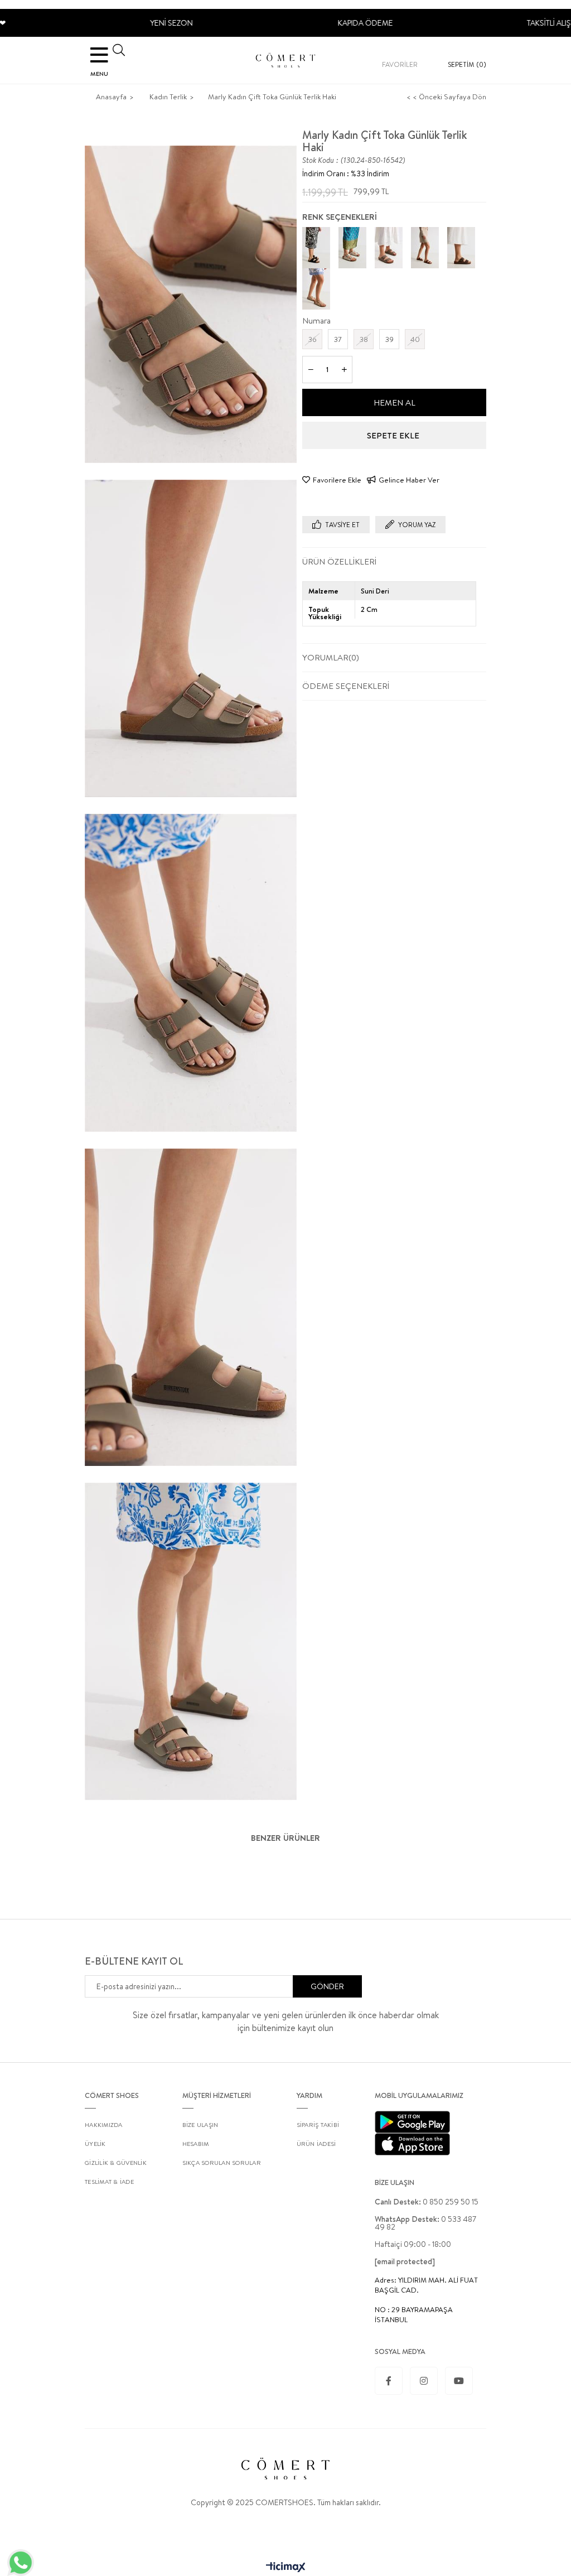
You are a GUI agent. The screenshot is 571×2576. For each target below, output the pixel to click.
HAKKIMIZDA (104, 2125)
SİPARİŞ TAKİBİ (318, 2125)
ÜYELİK (95, 2144)
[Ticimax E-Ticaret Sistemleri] (286, 2568)
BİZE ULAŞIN (200, 2125)
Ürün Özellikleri (339, 561)
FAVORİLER (400, 64)
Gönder (327, 1986)
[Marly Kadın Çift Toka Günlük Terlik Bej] (352, 247)
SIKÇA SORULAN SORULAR (222, 2163)
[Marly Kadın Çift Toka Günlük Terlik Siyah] (316, 247)
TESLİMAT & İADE (109, 2182)
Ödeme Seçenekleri (346, 686)
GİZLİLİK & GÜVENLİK (116, 2163)
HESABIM (196, 2144)
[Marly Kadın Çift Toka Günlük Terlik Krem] (316, 289)
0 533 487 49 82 (425, 2223)
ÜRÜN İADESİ (316, 2144)
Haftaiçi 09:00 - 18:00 (413, 2244)
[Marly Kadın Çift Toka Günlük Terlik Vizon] (389, 247)
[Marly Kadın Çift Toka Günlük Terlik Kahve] (461, 247)
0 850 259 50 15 (427, 2202)
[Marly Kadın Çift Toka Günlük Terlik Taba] (425, 247)
